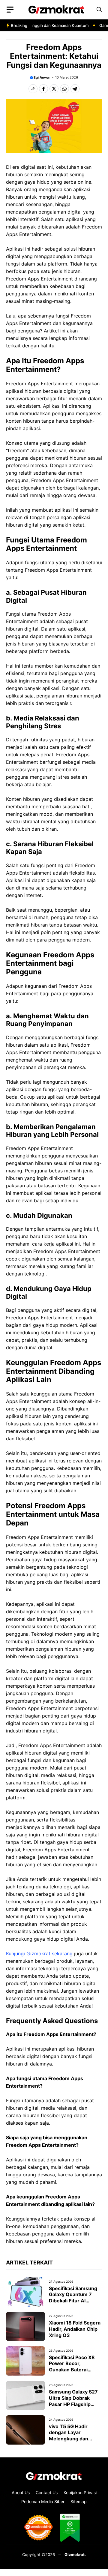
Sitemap (79, 2501)
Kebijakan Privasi (80, 2493)
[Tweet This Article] (54, 89)
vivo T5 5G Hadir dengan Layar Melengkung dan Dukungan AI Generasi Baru (75, 2439)
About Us (21, 2493)
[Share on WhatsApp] (64, 89)
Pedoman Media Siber (43, 2501)
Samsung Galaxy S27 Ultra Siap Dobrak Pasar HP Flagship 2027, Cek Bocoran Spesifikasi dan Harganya (73, 2407)
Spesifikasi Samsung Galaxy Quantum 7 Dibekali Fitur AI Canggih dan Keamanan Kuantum (73, 2301)
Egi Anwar (42, 77)
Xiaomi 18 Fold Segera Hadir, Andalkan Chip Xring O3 (75, 2329)
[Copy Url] (33, 89)
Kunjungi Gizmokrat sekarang (39, 1954)
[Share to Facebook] (43, 89)
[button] (99, 10)
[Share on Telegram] (75, 89)
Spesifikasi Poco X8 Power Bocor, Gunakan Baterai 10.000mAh (72, 2367)
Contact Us (47, 2493)
